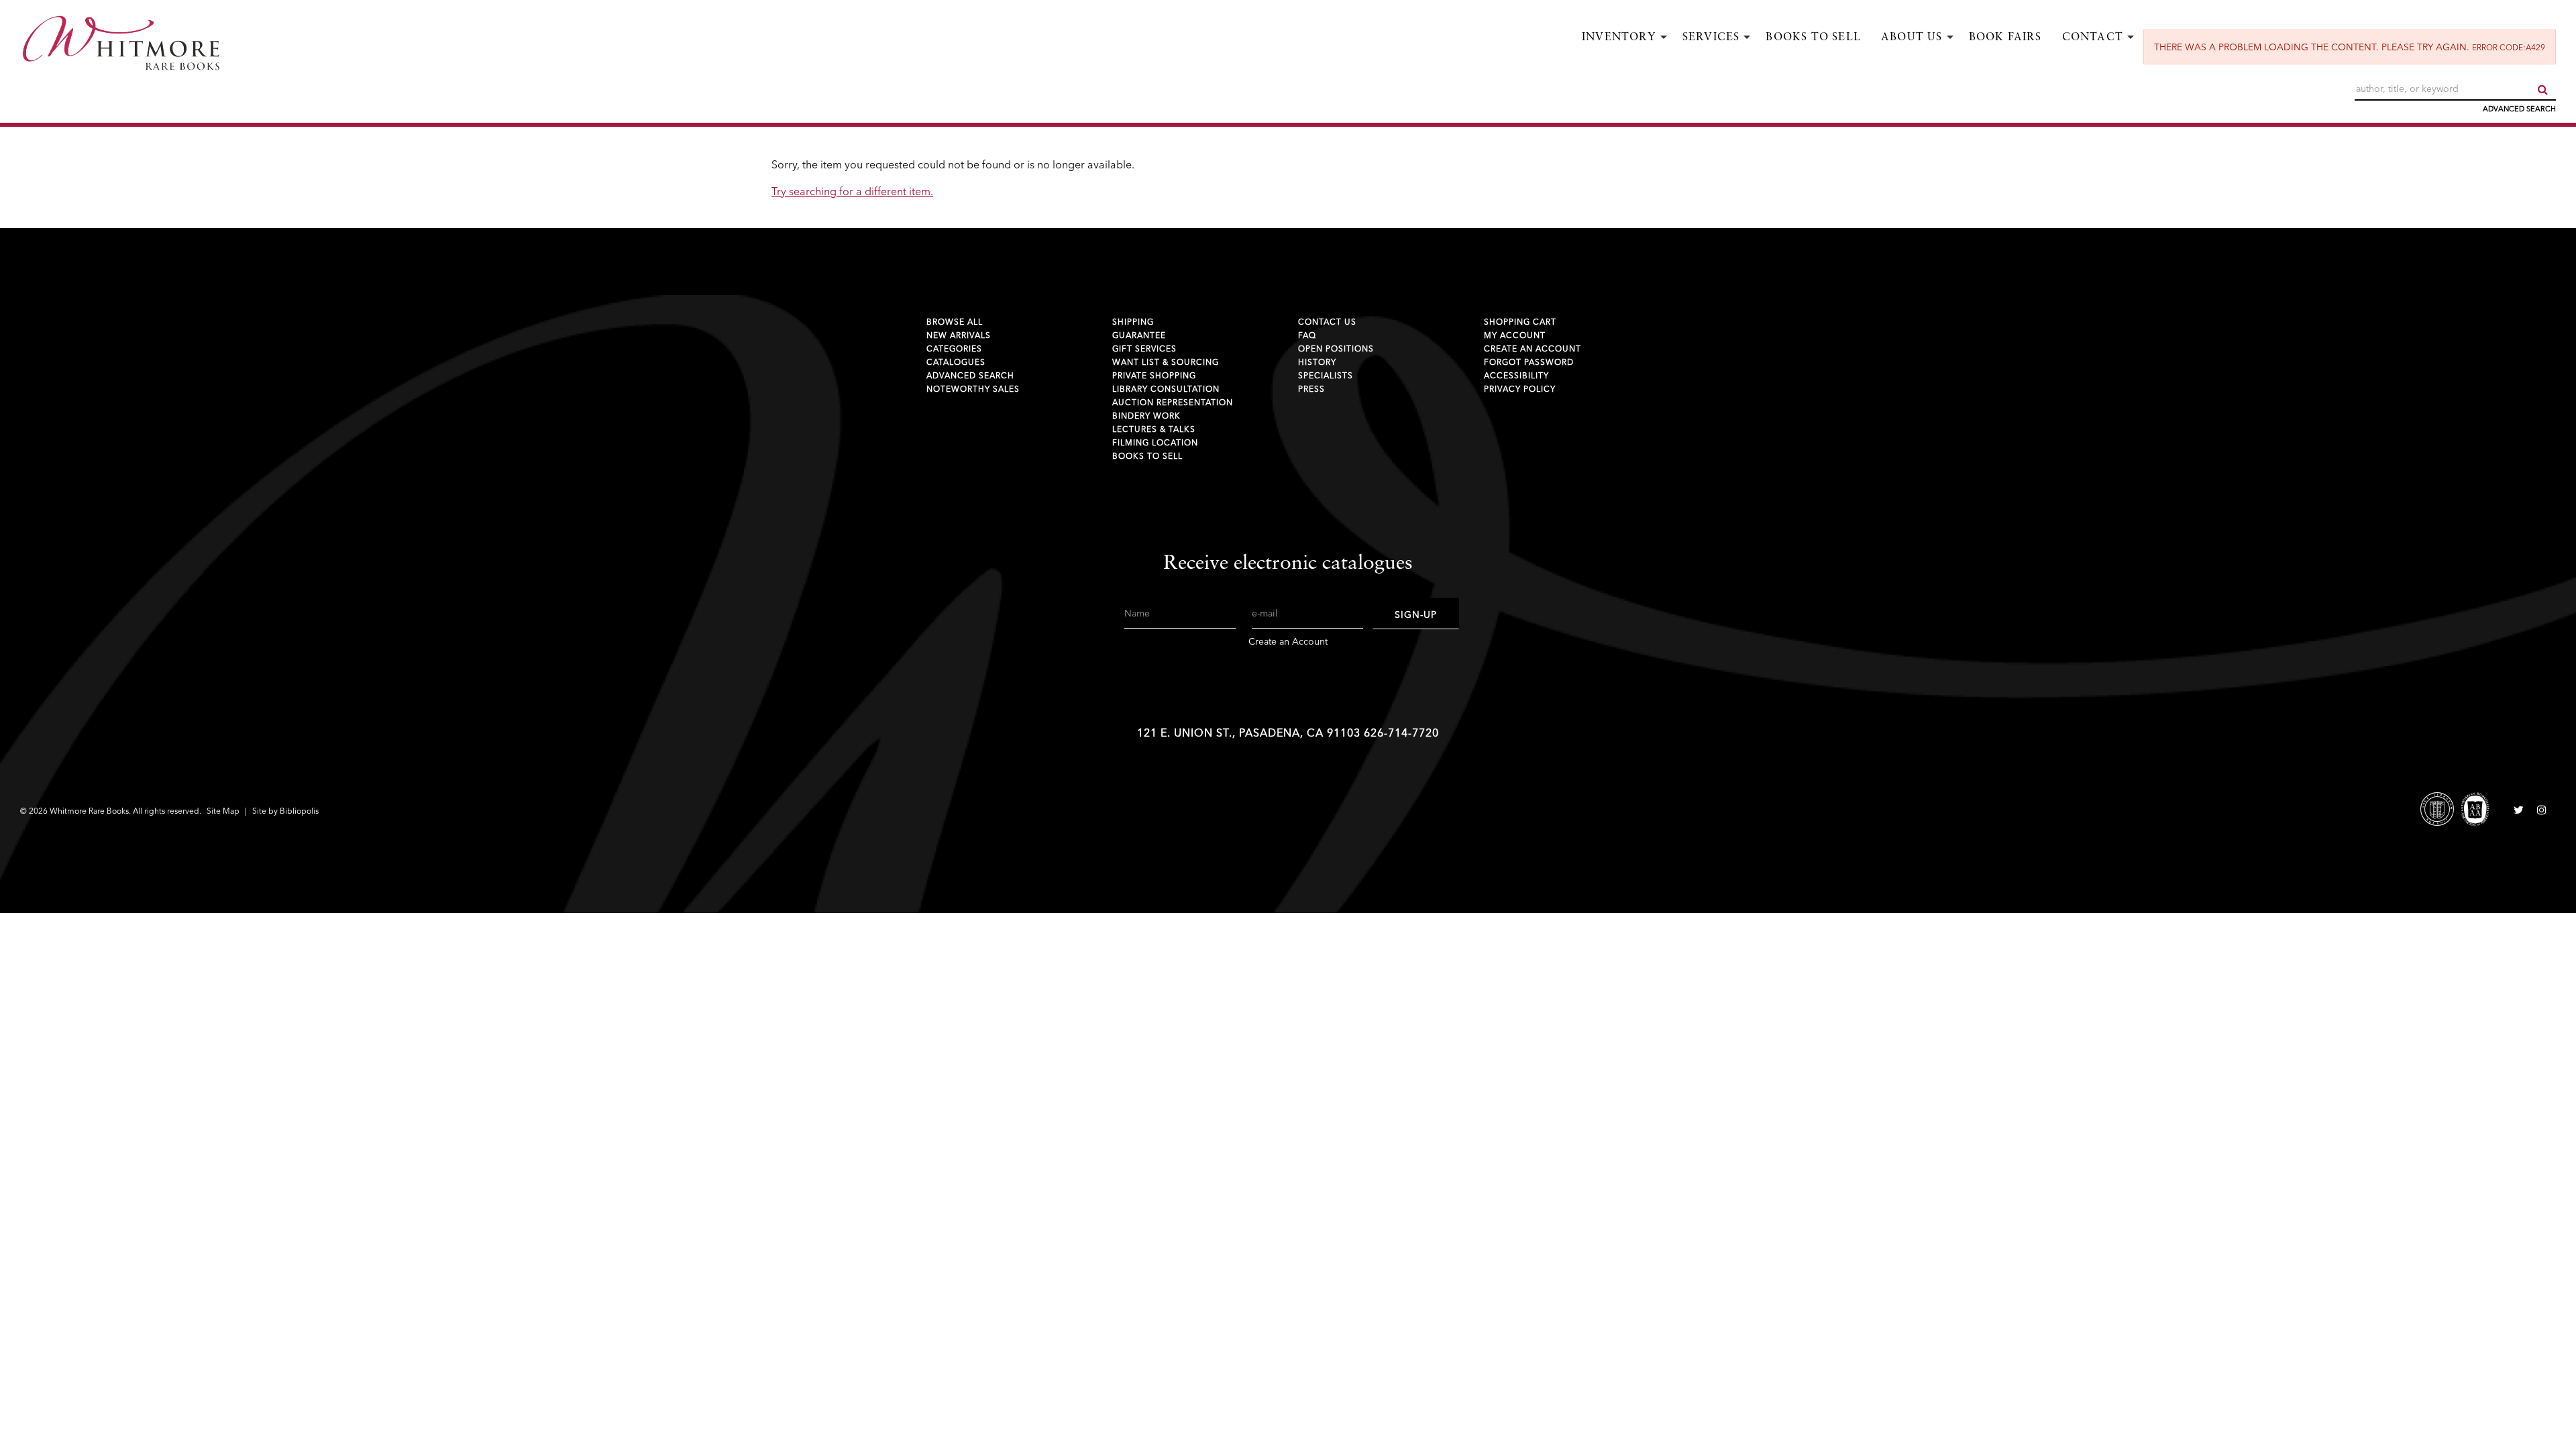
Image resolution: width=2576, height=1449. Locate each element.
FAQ (1307, 335)
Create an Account (1533, 348)
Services (1711, 38)
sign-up (1416, 614)
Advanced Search (2519, 109)
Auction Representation (1173, 402)
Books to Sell (1813, 38)
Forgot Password (1529, 362)
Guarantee (1139, 335)
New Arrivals (959, 335)
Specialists (1326, 375)
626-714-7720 (1401, 733)
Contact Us (1327, 322)
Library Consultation (1166, 389)
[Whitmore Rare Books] (330, 44)
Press (1311, 389)
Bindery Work (1146, 416)
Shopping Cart (1520, 322)
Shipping (1133, 322)
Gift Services (1144, 348)
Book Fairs (2005, 38)
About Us (1912, 38)
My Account (1515, 335)
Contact (2093, 38)
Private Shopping (1154, 375)
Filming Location (1155, 442)
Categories (954, 348)
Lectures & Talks (1154, 429)
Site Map (223, 811)
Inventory (1619, 38)
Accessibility (1516, 375)
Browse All (955, 322)
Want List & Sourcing (1166, 362)
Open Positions (1336, 348)
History (1317, 362)
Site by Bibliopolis (285, 811)
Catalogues (956, 362)
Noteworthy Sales (973, 389)
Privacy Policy (1520, 389)
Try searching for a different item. (852, 191)
